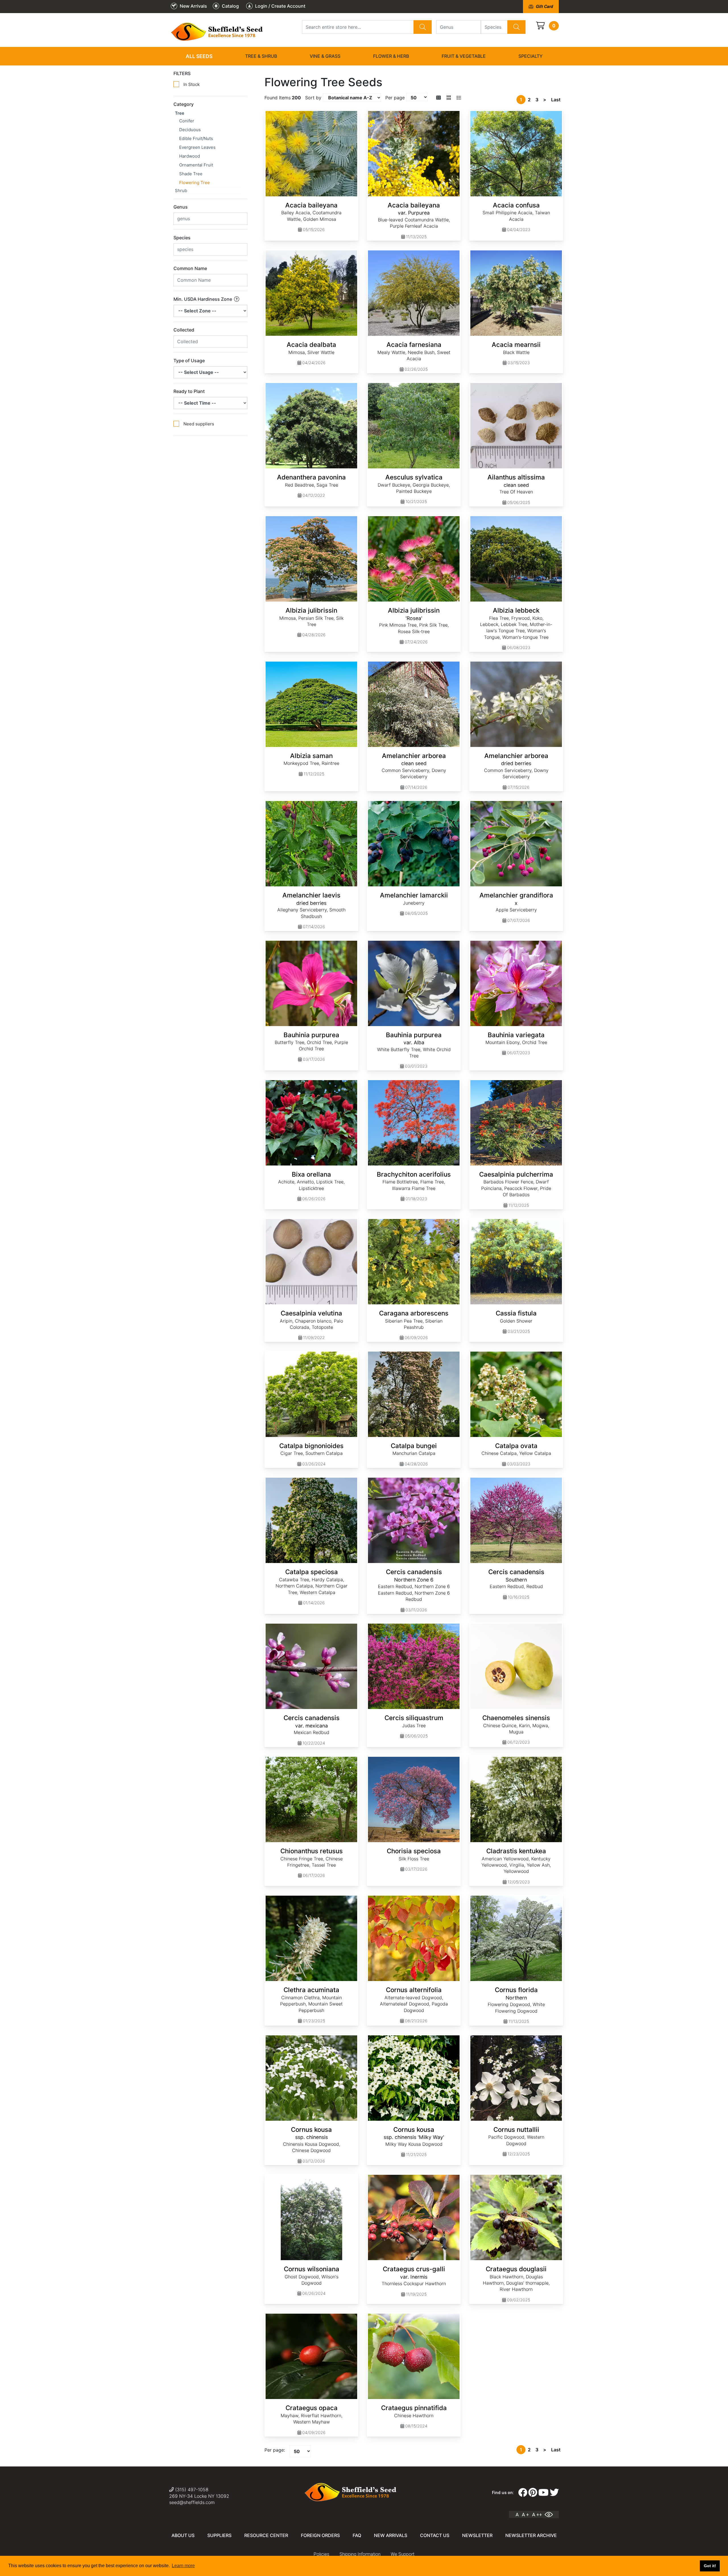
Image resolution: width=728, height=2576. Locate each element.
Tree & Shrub (261, 56)
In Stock (192, 84)
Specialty (531, 56)
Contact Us (435, 2535)
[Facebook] (523, 2493)
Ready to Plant (189, 391)
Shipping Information (360, 2554)
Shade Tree (191, 174)
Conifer (187, 121)
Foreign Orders (320, 2535)
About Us (183, 2535)
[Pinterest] (533, 2493)
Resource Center (266, 2535)
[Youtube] (543, 2493)
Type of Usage (189, 361)
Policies (321, 2554)
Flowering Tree (195, 183)
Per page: (275, 2450)
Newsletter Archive (531, 2535)
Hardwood (190, 156)
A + (525, 2515)
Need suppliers (199, 424)
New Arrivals (391, 2535)
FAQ (357, 2535)
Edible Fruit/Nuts (196, 138)
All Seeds (199, 56)
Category (184, 104)
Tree (180, 113)
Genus (181, 207)
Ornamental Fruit (196, 165)
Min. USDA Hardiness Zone (203, 299)
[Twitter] (554, 2493)
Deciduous (190, 130)
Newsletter (477, 2535)
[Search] (423, 27)
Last (556, 100)
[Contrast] (551, 2515)
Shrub (181, 191)
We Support (403, 2554)
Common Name (190, 268)
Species (182, 238)
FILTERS (182, 73)
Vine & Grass (325, 56)
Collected (184, 330)
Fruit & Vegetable (464, 56)
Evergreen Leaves (197, 147)
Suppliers (219, 2535)
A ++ (537, 2515)
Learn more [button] (183, 2566)
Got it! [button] (710, 2566)
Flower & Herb (391, 56)
